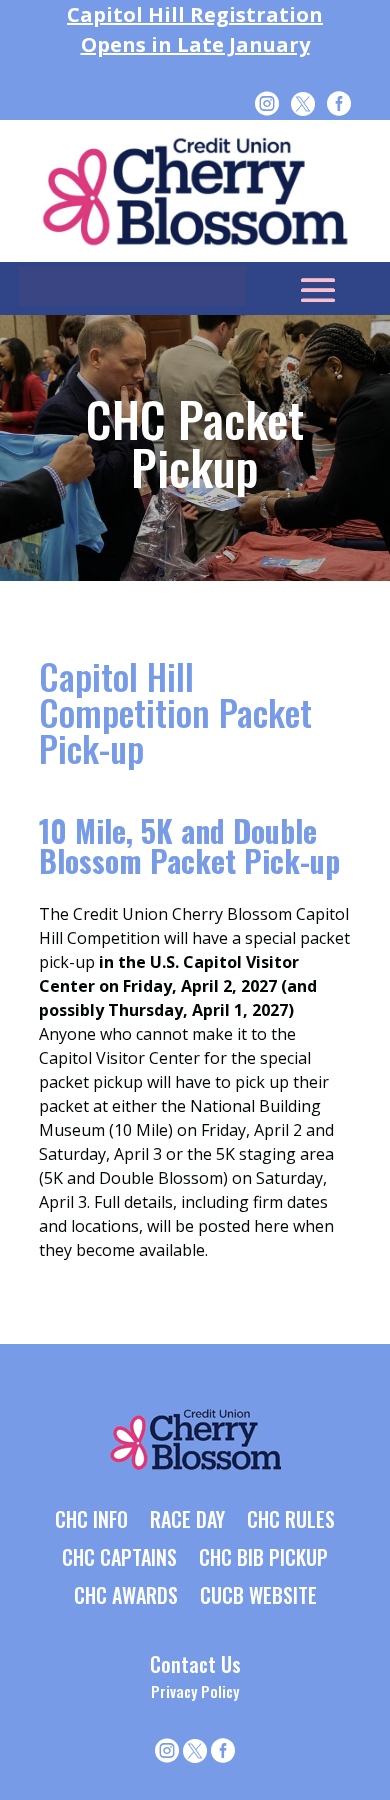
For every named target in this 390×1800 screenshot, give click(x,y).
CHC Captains (119, 1559)
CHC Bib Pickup (263, 1559)
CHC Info (91, 1521)
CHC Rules (291, 1521)
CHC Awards (126, 1597)
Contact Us (195, 1664)
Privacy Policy (195, 1691)
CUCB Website (258, 1597)
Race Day (187, 1521)
